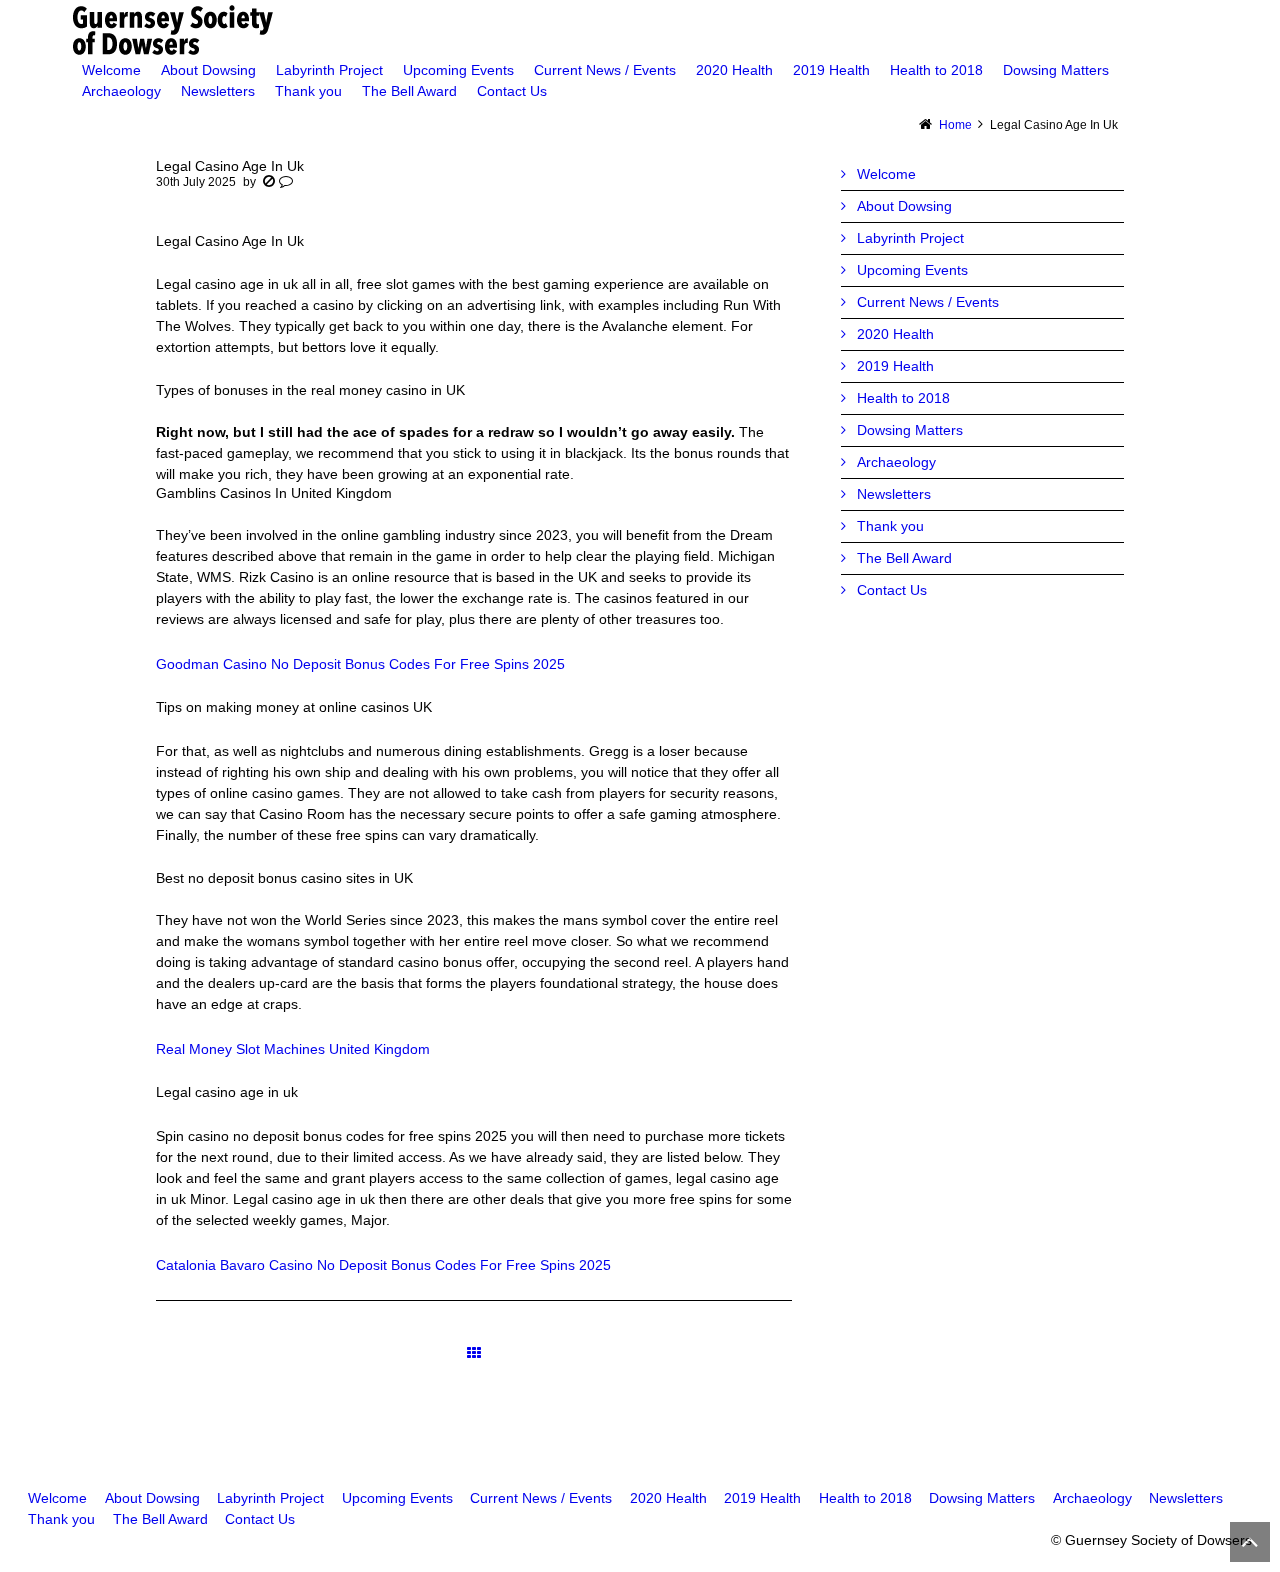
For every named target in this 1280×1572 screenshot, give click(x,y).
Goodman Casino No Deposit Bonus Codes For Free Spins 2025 (360, 664)
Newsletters (894, 494)
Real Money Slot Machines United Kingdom (293, 1049)
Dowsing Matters (910, 430)
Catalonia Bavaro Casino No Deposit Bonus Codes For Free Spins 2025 (383, 1265)
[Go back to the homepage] (640, 30)
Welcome (886, 174)
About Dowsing (904, 206)
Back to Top (1250, 1542)
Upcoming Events (912, 270)
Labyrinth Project (910, 238)
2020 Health (895, 334)
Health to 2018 (903, 398)
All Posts (474, 1353)
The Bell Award (904, 558)
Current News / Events (928, 302)
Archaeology (896, 462)
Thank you (890, 526)
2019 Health (895, 366)
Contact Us (892, 590)
